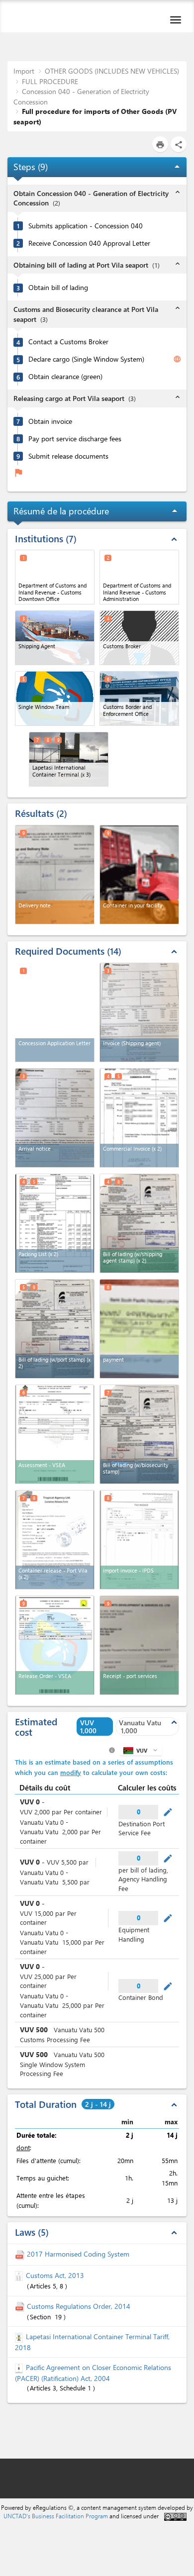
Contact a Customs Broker (68, 342)
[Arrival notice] (55, 1118)
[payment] (139, 1329)
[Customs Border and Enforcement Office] (139, 698)
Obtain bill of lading (58, 288)
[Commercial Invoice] (139, 1118)
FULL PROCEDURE (50, 81)
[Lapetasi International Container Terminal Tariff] (20, 2336)
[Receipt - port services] (139, 1645)
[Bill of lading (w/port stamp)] (55, 1329)
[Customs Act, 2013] (20, 2275)
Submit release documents (68, 456)
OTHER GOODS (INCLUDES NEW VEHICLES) (112, 71)
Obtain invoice (50, 421)
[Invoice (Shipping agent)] (139, 1012)
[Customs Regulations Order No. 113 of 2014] (21, 2306)
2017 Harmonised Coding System (78, 2254)
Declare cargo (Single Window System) (86, 359)
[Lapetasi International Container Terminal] (69, 759)
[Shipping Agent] (55, 638)
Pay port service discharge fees (75, 439)
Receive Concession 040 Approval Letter (89, 243)
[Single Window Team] (55, 698)
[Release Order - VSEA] (55, 1645)
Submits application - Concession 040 (86, 226)
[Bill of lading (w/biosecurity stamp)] (139, 1434)
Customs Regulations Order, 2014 (79, 2306)
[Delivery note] (55, 875)
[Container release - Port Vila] (55, 1540)
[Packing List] (55, 1223)
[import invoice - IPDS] (139, 1540)
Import (24, 71)
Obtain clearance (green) (65, 377)
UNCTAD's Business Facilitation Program (56, 2516)
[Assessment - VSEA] (55, 1434)
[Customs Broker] (139, 638)
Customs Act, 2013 (55, 2275)
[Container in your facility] (139, 875)
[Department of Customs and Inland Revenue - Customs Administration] (139, 577)
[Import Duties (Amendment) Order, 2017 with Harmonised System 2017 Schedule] (21, 2254)
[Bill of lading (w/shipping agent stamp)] (139, 1223)
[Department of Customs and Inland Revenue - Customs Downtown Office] (55, 577)
